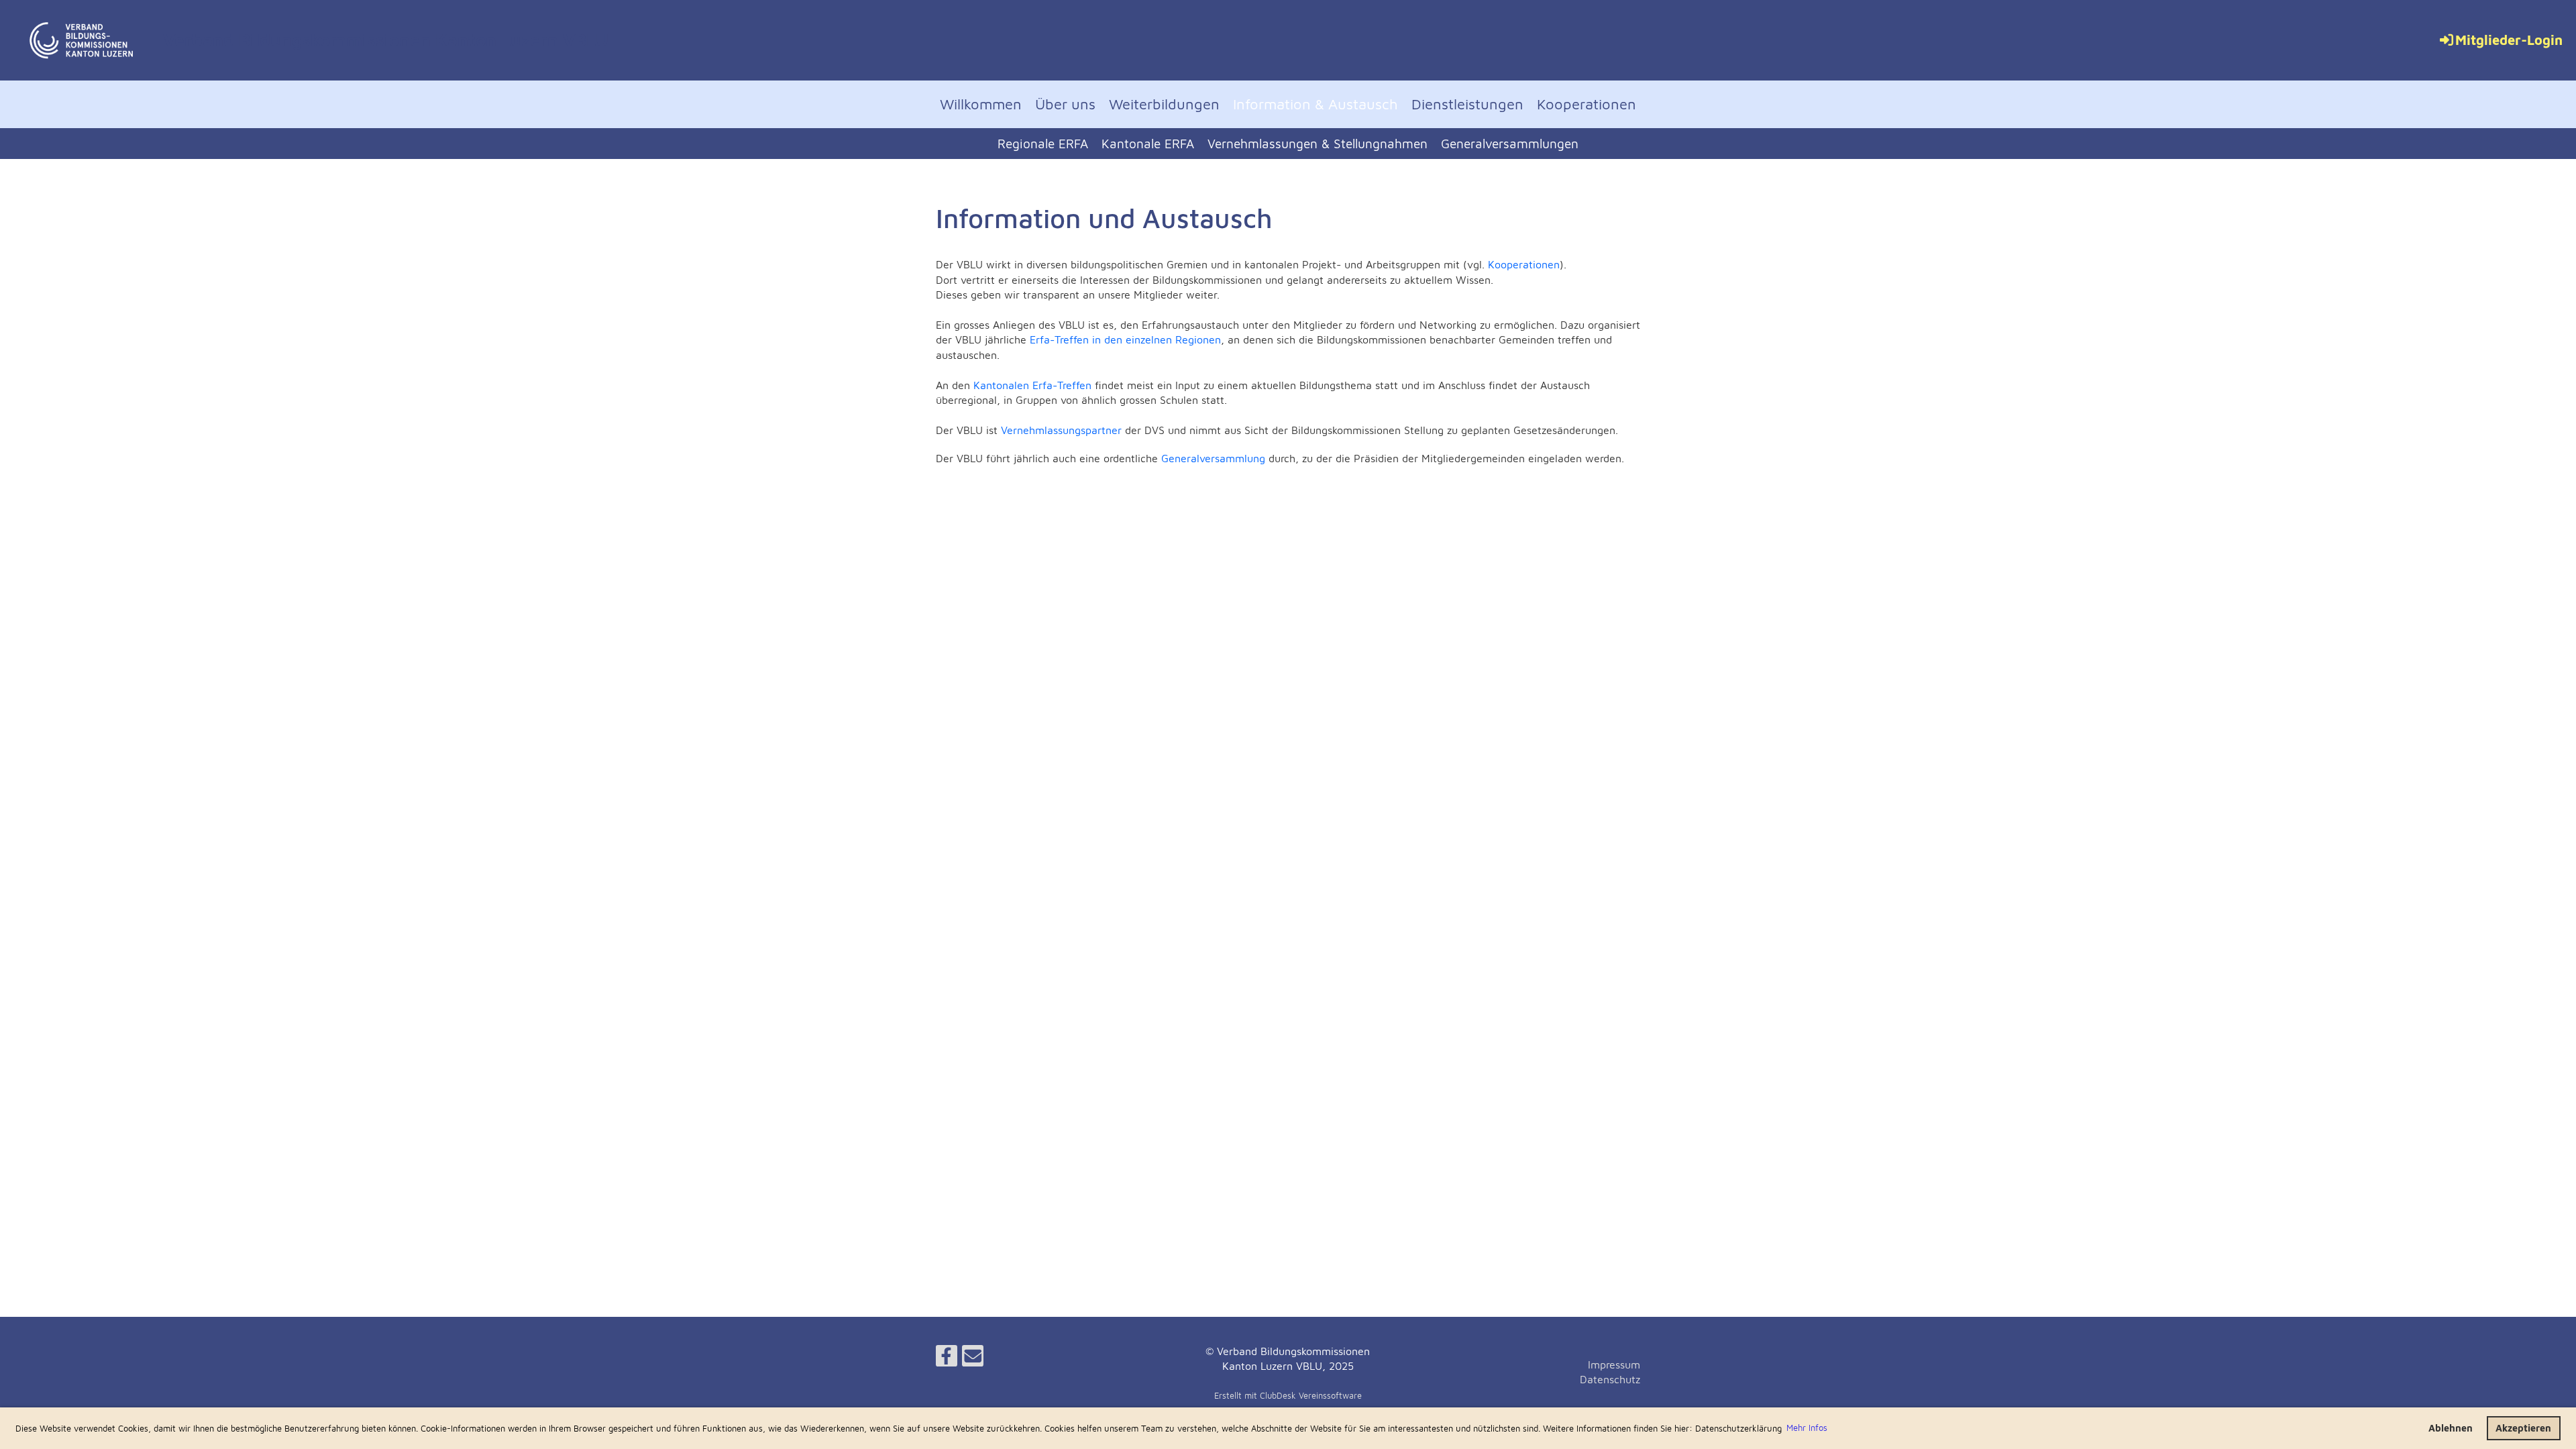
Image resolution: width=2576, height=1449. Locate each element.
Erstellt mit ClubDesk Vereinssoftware (1288, 1396)
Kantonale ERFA (1148, 144)
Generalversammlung (1215, 458)
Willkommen (981, 104)
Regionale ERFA (1043, 144)
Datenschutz (1610, 1379)
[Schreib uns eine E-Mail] (973, 1358)
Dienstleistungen (1467, 104)
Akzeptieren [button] (2523, 1428)
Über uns (1065, 104)
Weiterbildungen (1164, 104)
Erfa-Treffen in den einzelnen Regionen (1125, 339)
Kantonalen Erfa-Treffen (1032, 385)
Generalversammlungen (1510, 144)
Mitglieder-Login (2509, 40)
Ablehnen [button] (2451, 1428)
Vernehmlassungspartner (1061, 430)
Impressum (1614, 1364)
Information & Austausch (1316, 104)
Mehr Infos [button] (1807, 1428)
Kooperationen (1587, 104)
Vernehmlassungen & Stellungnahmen (1318, 144)
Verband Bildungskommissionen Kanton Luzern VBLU (386, 40)
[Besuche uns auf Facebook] (947, 1358)
